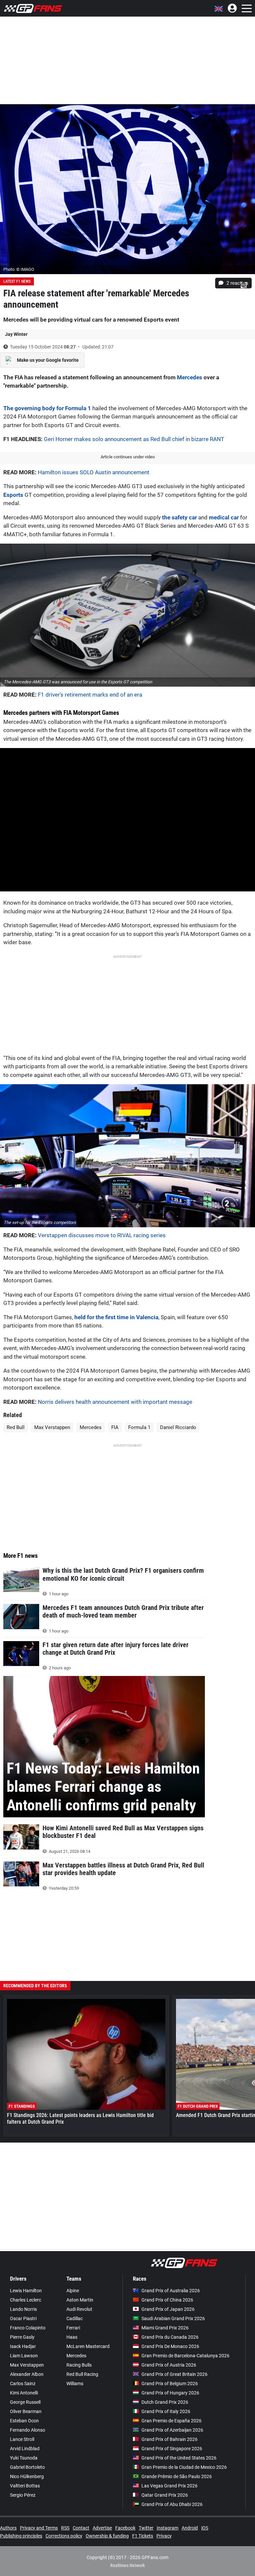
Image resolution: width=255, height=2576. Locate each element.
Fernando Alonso (28, 2430)
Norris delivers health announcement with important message (115, 1402)
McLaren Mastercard (88, 2346)
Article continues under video (128, 457)
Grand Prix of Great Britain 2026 (174, 2374)
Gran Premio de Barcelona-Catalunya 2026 (185, 2356)
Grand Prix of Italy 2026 (166, 2411)
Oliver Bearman (26, 2411)
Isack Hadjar (23, 2346)
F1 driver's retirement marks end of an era (90, 695)
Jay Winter (16, 334)
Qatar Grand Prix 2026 (165, 2495)
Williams (75, 2384)
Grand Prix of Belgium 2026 (170, 2384)
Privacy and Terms (39, 2528)
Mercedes (190, 377)
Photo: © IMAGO (19, 269)
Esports (13, 495)
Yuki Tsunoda (24, 2458)
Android (190, 2528)
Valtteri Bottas (25, 2486)
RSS (65, 2528)
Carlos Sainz (23, 2384)
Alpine (73, 2291)
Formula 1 (139, 1427)
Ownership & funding (107, 2536)
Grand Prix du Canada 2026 (170, 2337)
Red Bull (16, 1427)
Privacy (164, 2536)
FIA (115, 1427)
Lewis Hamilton (26, 2291)
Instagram (168, 2528)
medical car (224, 517)
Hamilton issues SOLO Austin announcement (94, 472)
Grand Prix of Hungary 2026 (170, 2393)
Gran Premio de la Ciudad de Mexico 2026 (184, 2467)
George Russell (25, 2402)
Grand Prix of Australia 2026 (171, 2291)
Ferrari (73, 2328)
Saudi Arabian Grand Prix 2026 (173, 2318)
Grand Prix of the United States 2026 (179, 2458)
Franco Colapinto (28, 2328)
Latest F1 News (17, 281)
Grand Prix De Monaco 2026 (170, 2346)
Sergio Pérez (23, 2495)
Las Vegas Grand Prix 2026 (170, 2486)
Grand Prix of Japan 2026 (168, 2309)
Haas (72, 2337)
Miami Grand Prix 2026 (165, 2328)
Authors (8, 2528)
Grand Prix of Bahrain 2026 (170, 2439)
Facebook (125, 2528)
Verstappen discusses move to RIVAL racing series (102, 1235)
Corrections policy (64, 2536)
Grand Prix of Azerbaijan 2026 (172, 2430)
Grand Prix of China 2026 (167, 2300)
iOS (205, 2528)
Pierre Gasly (22, 2337)
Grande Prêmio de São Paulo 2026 (177, 2476)
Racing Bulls (79, 2365)
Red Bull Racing (82, 2374)
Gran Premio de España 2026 (171, 2421)
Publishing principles (21, 2536)
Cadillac (75, 2318)
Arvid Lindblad (25, 2449)
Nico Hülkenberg (27, 2476)
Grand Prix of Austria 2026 (169, 2365)
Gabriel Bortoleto (27, 2467)
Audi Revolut (79, 2309)
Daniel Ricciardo (178, 1427)
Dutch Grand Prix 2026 (165, 2402)
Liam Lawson (24, 2356)
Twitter (146, 2528)
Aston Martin (80, 2300)
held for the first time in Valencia (116, 1317)
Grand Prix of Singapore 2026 (172, 2449)
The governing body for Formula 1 (47, 408)
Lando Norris (23, 2309)
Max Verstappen (52, 1427)
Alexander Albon (27, 2374)
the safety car (179, 517)
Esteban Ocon (24, 2421)
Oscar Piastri (23, 2318)
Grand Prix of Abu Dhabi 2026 (172, 2504)
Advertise (102, 2528)
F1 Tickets (143, 2536)
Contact (81, 2528)
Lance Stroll (22, 2439)
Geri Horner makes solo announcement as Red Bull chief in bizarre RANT (134, 439)
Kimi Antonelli (24, 2393)
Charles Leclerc (26, 2300)
